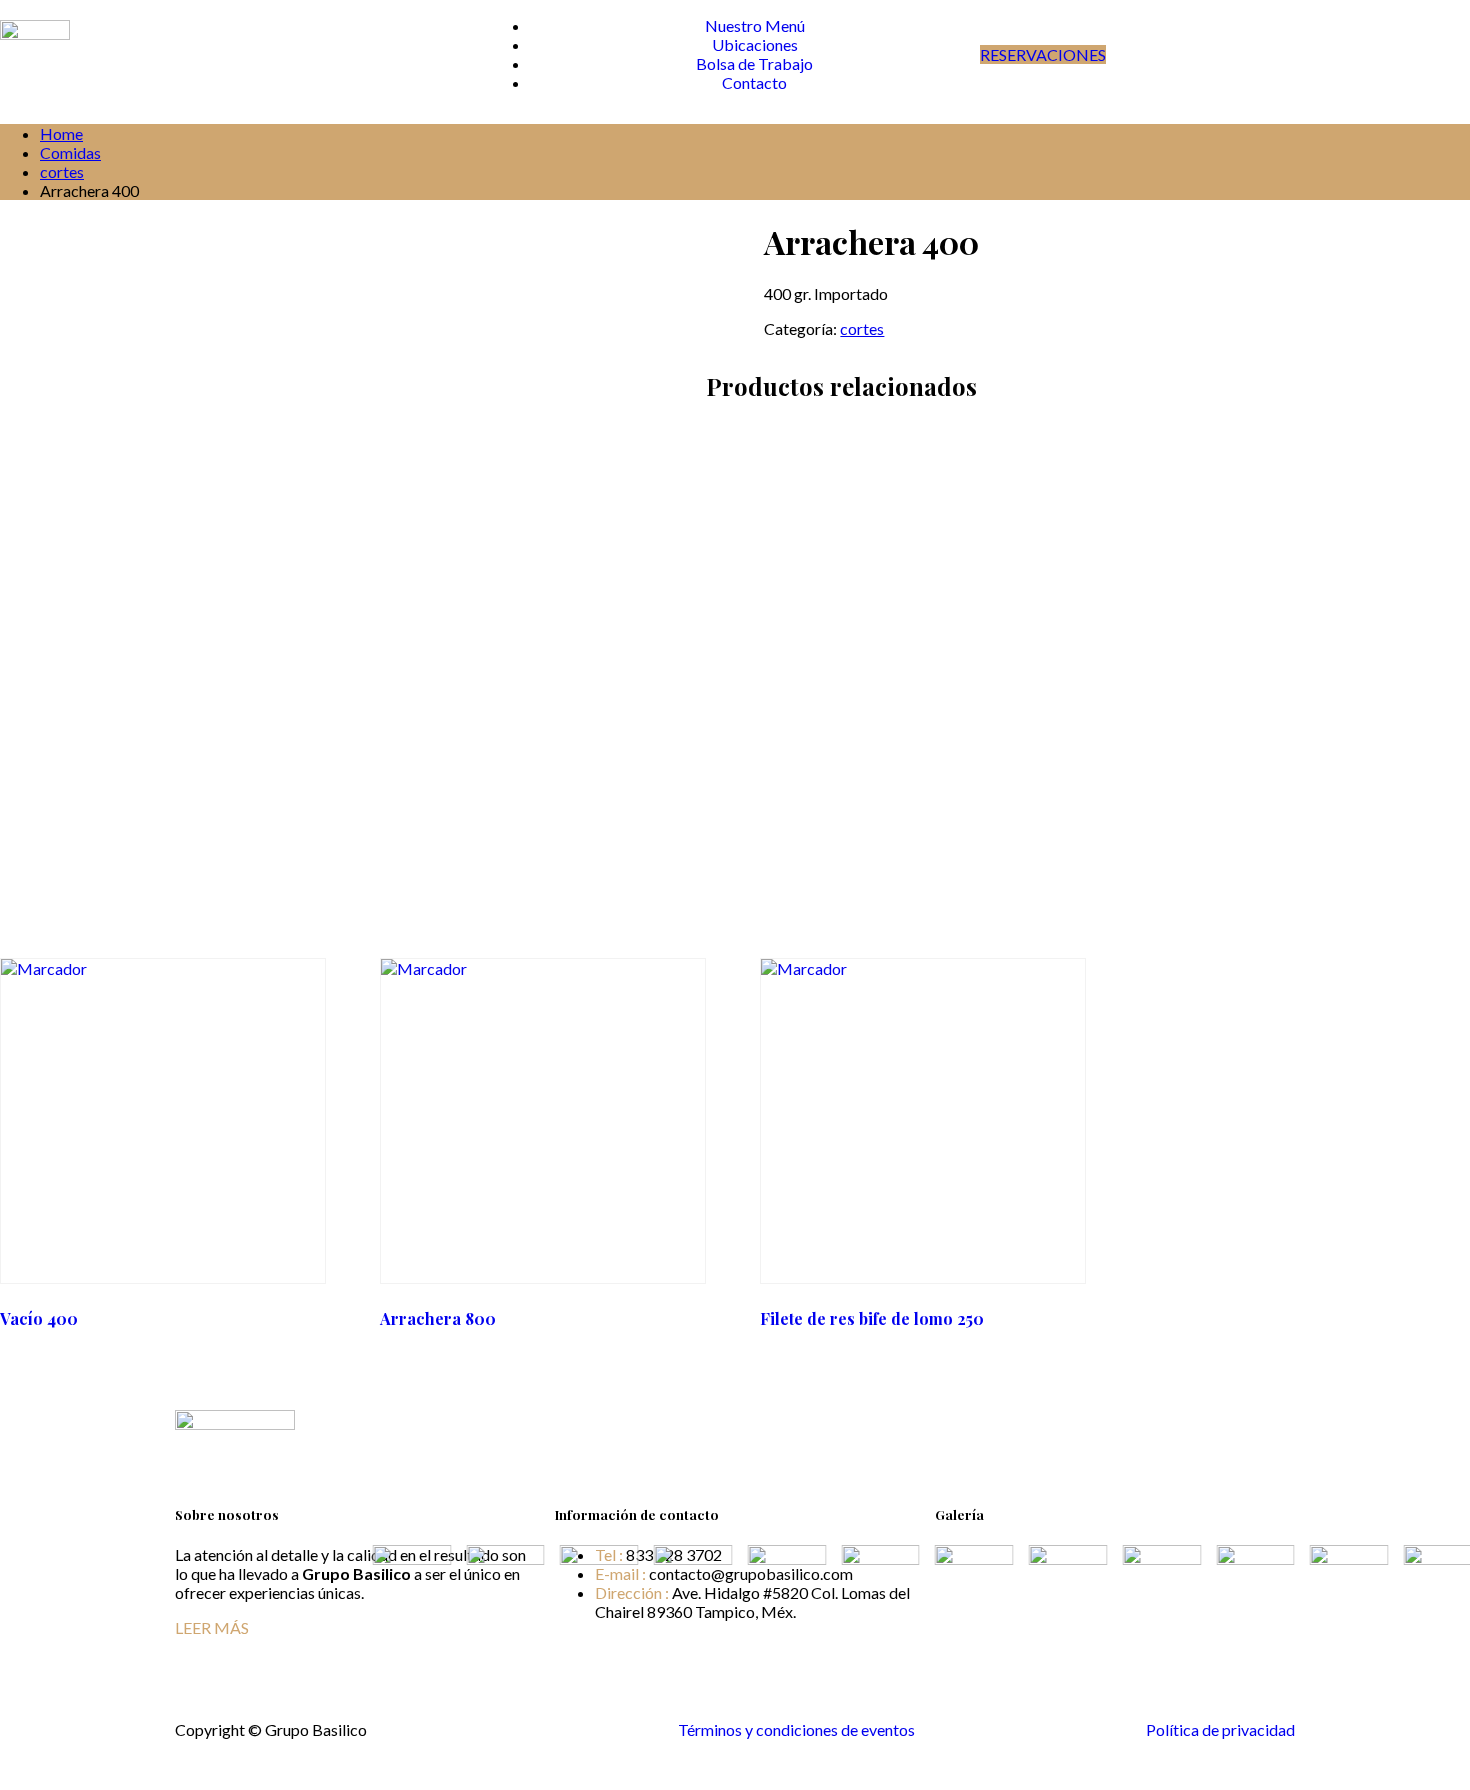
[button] (1115, 1651)
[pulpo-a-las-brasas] (472, 1632)
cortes (62, 171)
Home (61, 133)
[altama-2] (660, 1632)
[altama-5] (847, 1632)
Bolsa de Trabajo (754, 63)
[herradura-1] (566, 1632)
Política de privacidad (1220, 1729)
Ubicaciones (755, 44)
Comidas (70, 152)
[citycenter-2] (378, 1632)
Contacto (754, 82)
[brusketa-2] (753, 1632)
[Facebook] (1275, 1419)
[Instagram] (1289, 1419)
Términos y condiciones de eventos (796, 1729)
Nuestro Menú (755, 25)
